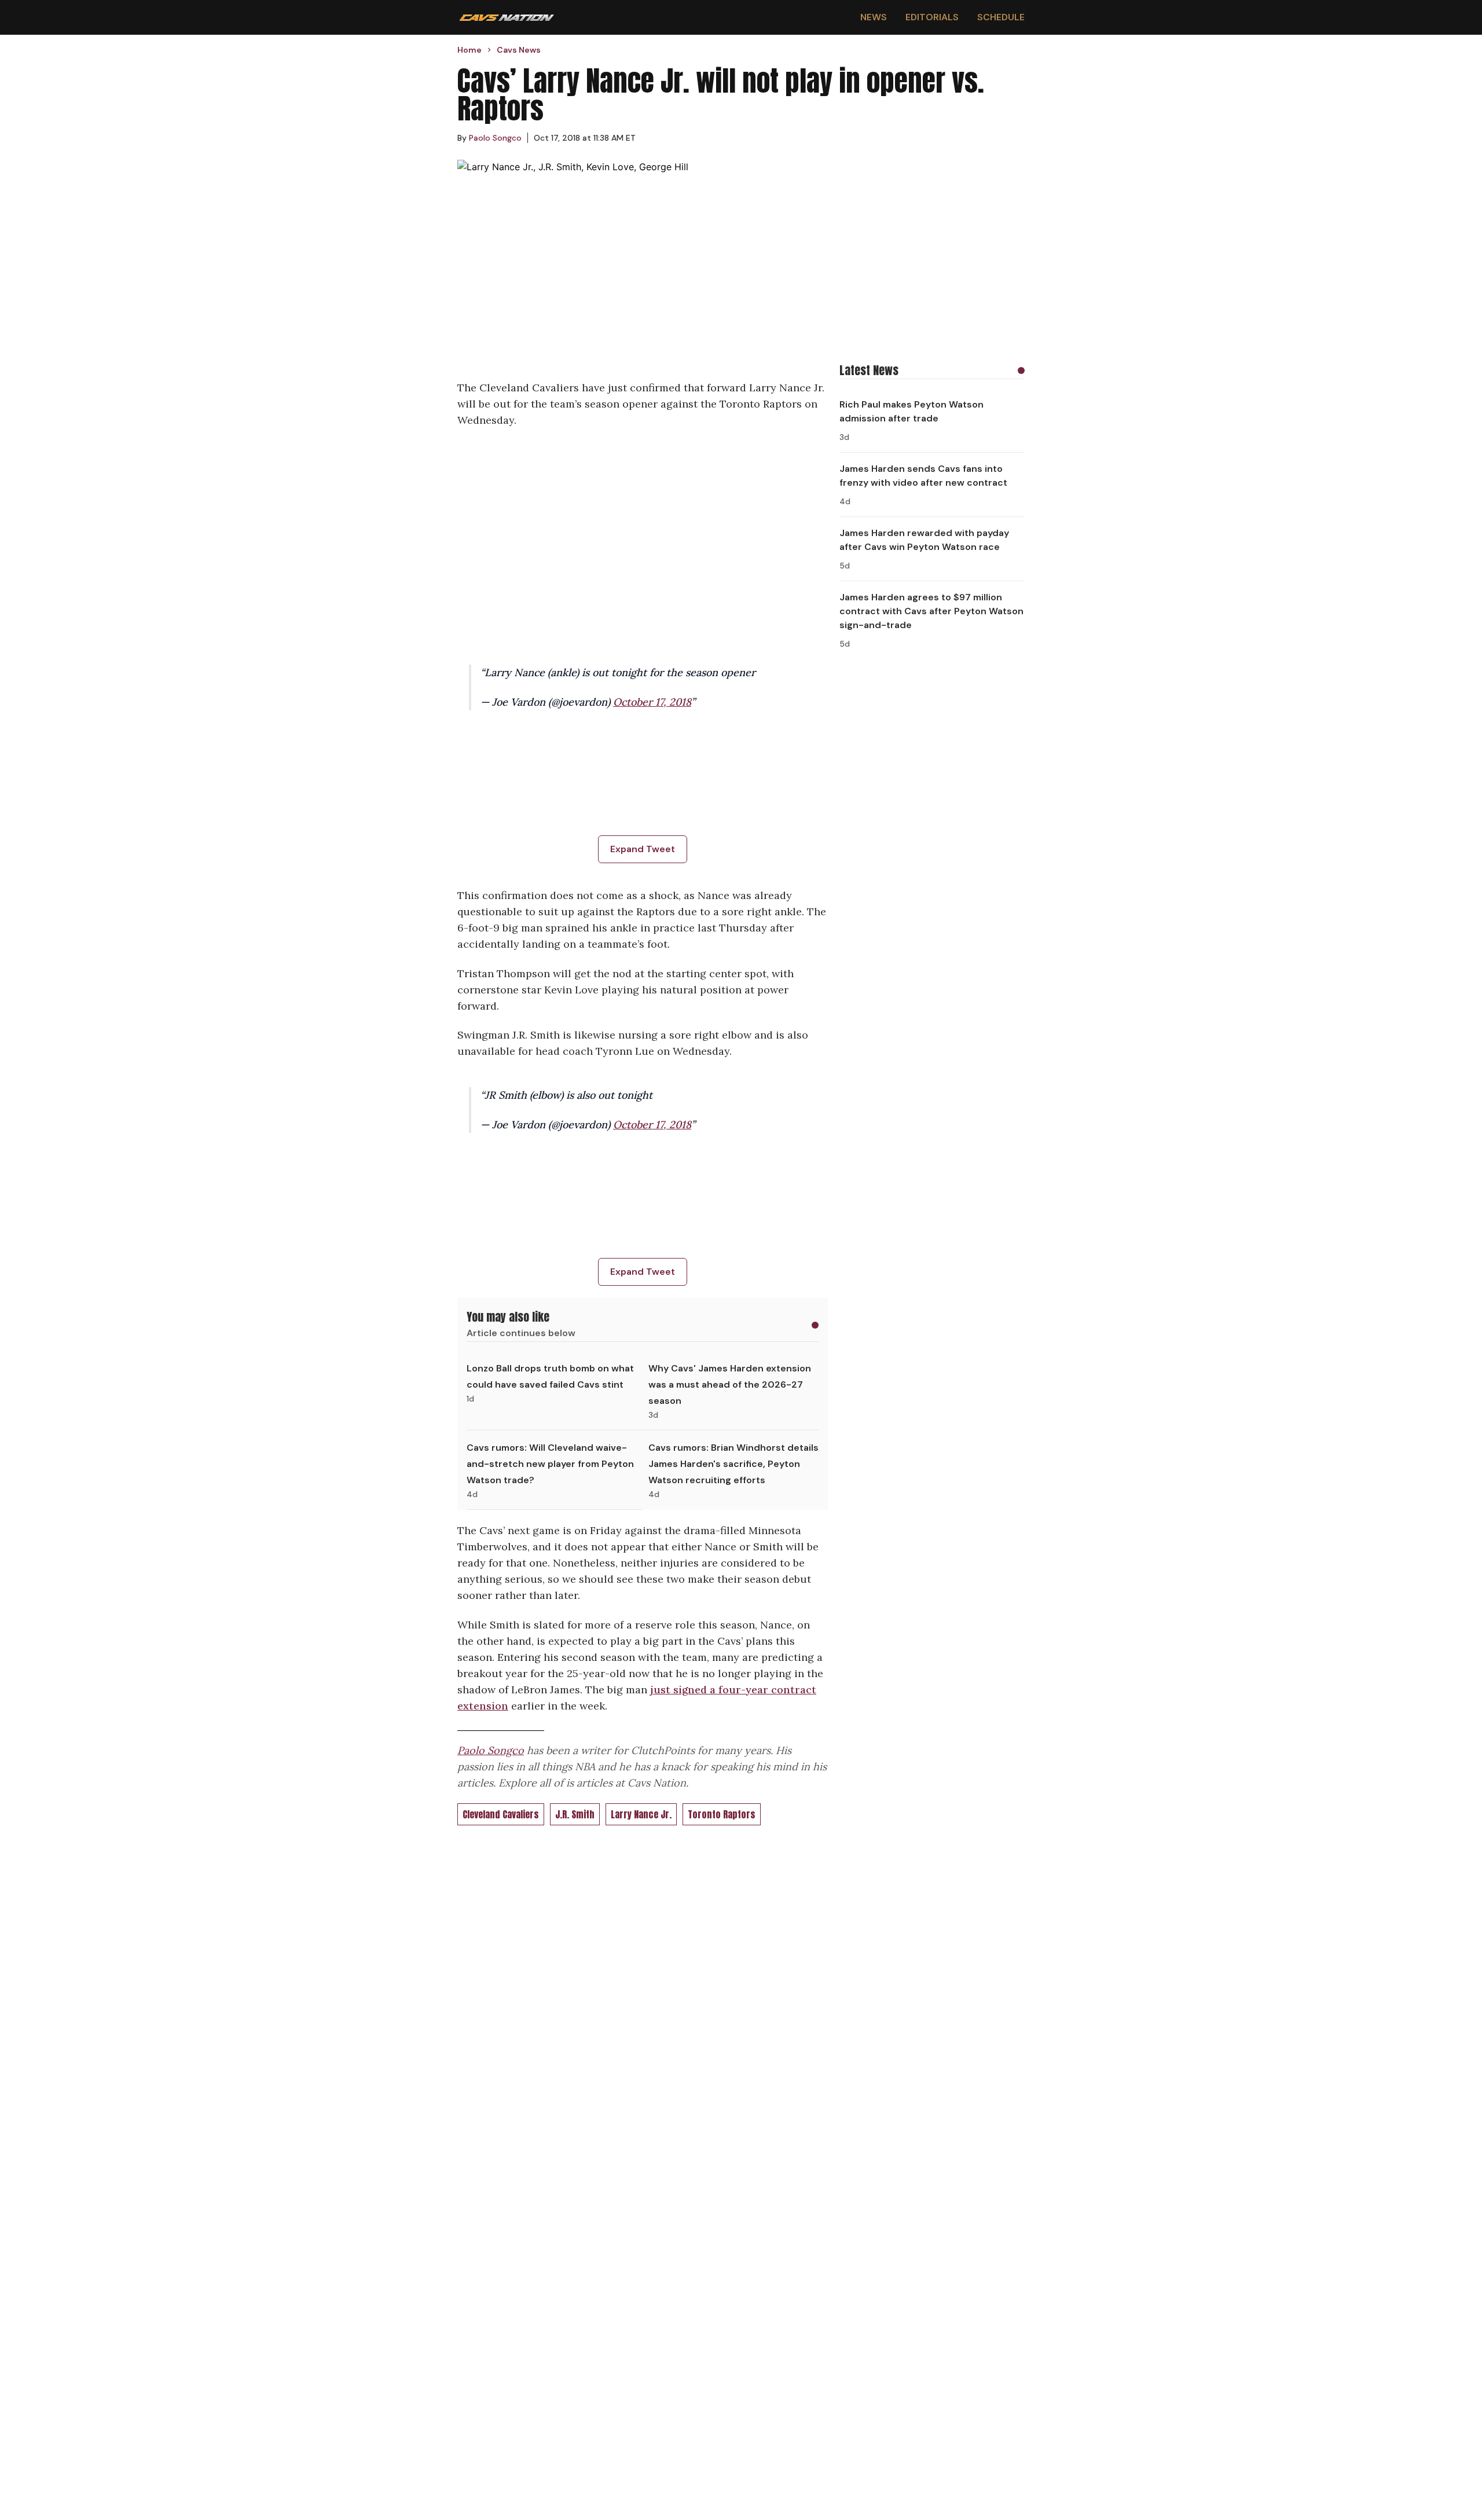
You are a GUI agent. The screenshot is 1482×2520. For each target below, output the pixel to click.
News (874, 17)
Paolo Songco (491, 1750)
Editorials (932, 17)
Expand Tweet (643, 849)
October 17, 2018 (652, 702)
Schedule (1001, 17)
